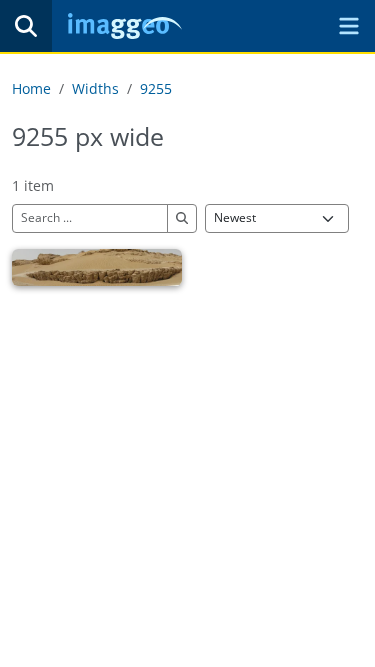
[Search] (26, 26)
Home (31, 88)
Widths (95, 88)
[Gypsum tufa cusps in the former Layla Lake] (97, 267)
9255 (156, 88)
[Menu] (349, 26)
